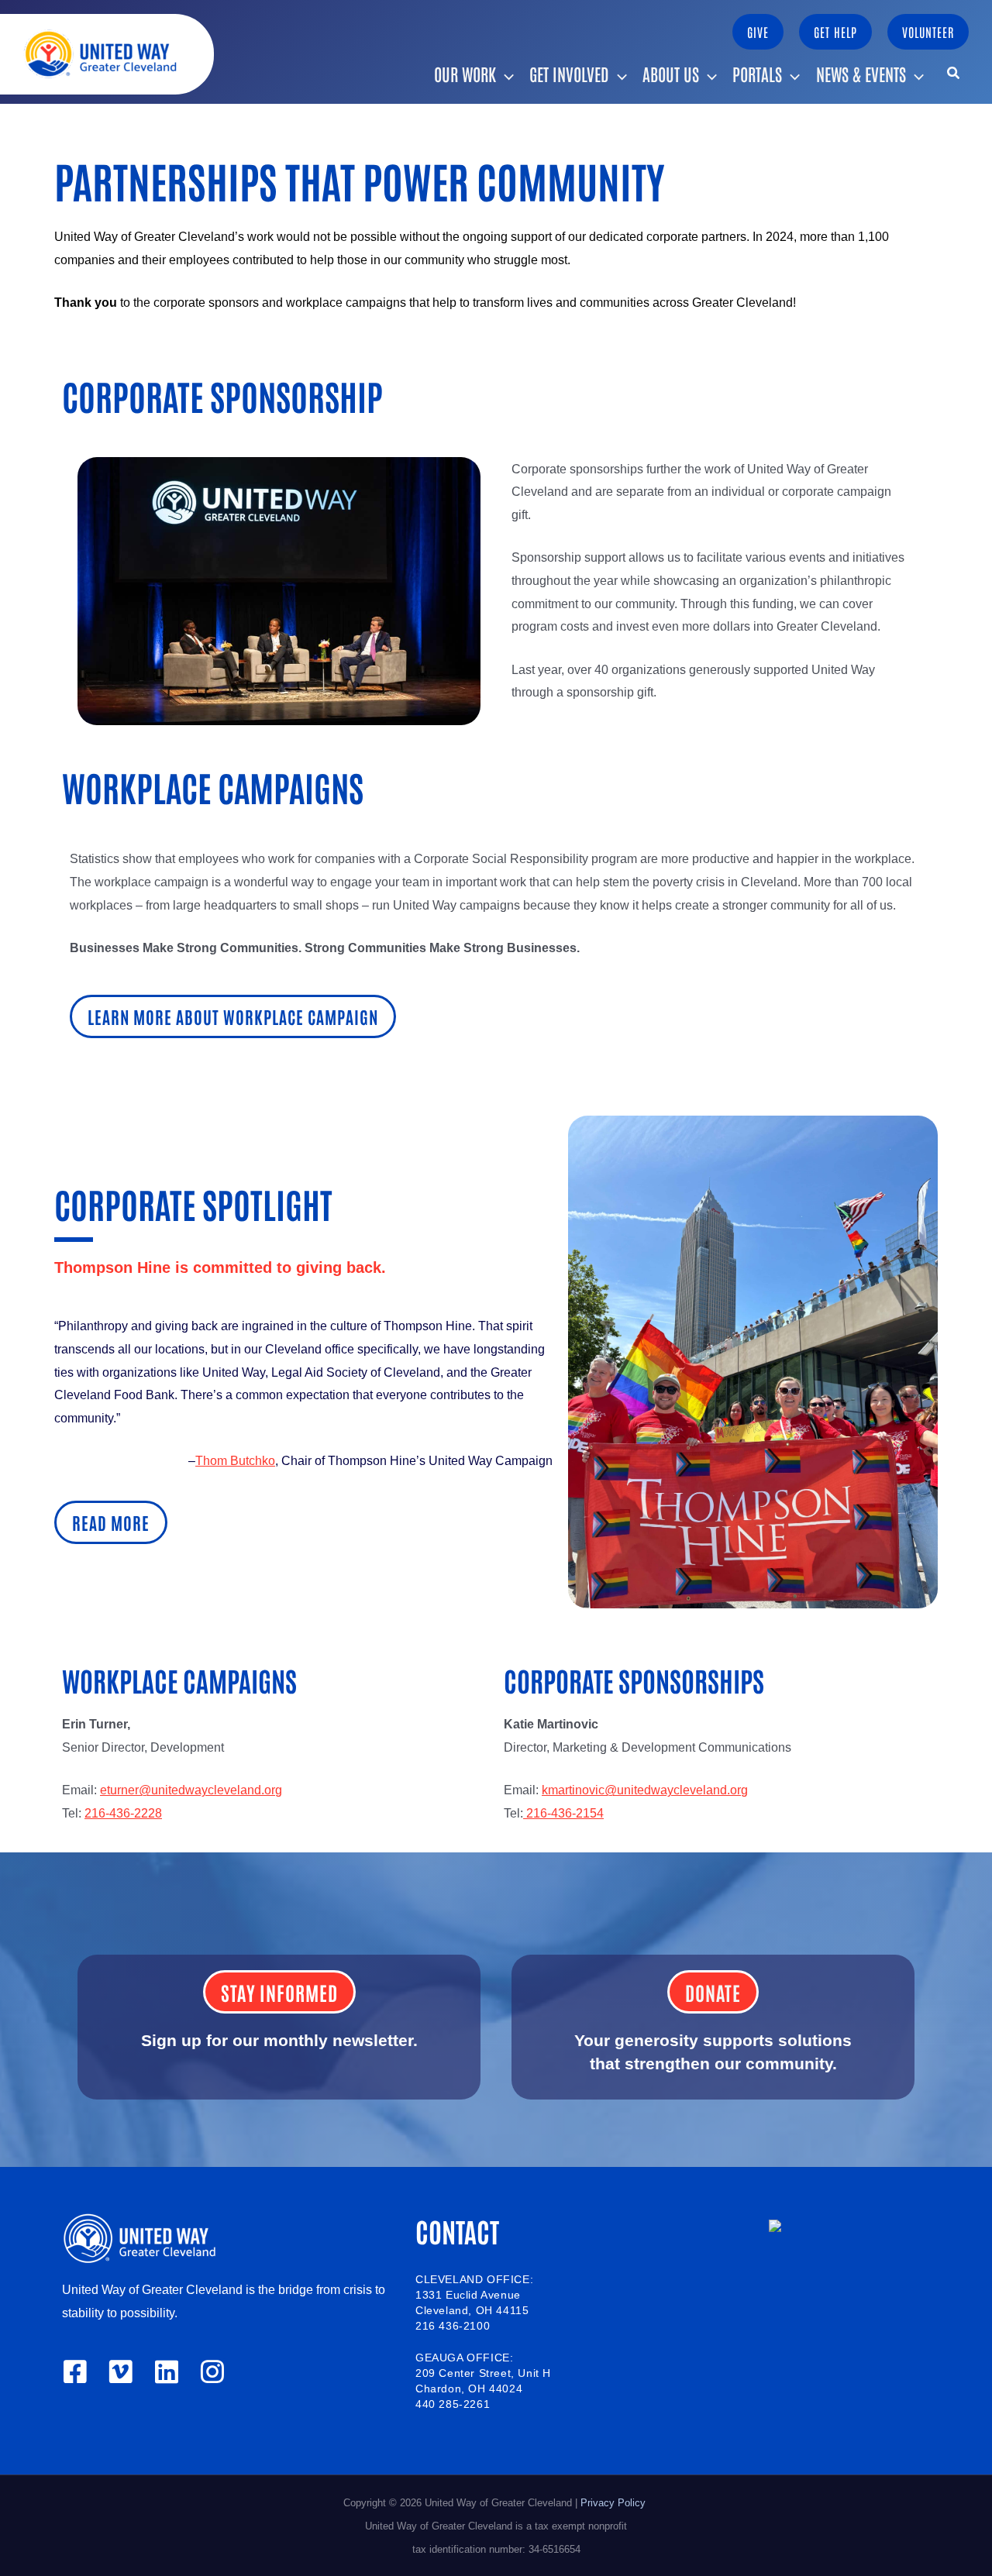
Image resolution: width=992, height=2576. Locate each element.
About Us (671, 74)
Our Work (465, 74)
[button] (758, 32)
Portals (757, 74)
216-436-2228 (123, 1813)
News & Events (861, 74)
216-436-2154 (563, 1813)
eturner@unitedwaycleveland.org (191, 1790)
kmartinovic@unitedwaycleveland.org (645, 1790)
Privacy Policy (615, 2503)
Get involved (569, 74)
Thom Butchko (235, 1461)
